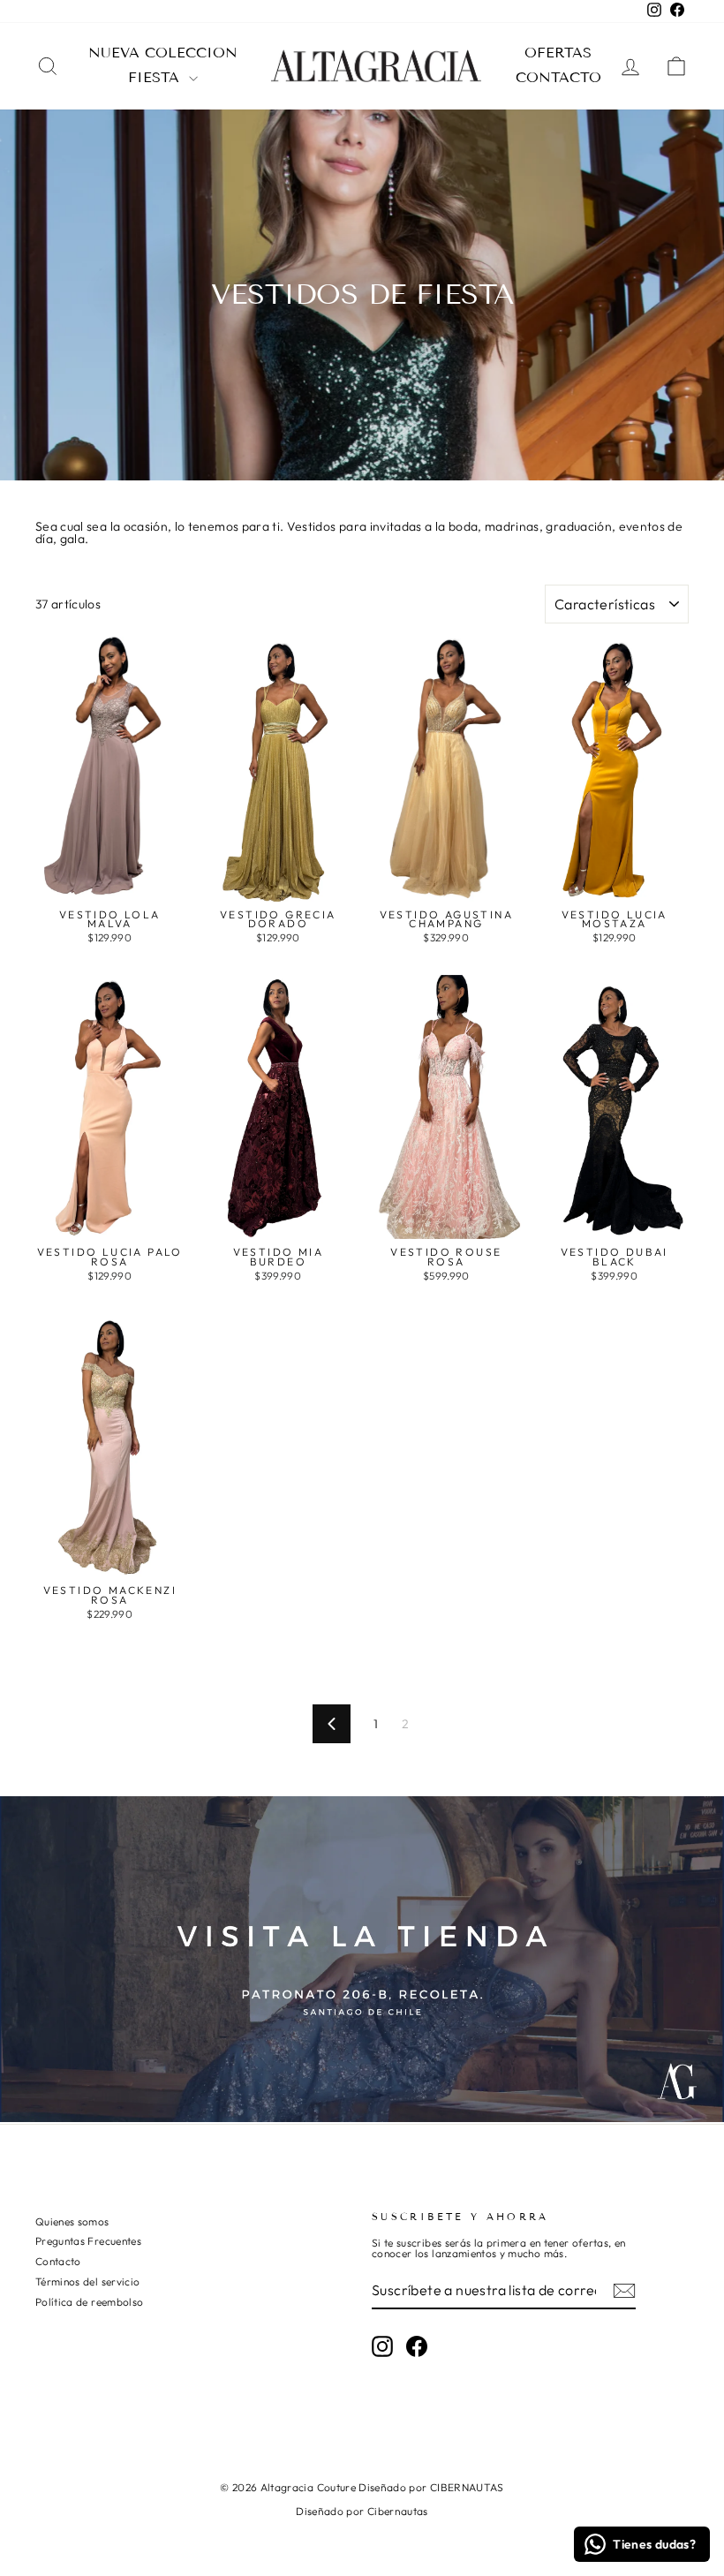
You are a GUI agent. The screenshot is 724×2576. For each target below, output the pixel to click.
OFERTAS (558, 53)
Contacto (58, 2261)
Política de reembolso (89, 2302)
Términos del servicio (87, 2281)
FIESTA (156, 77)
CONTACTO (558, 77)
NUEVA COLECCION (163, 53)
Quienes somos (72, 2221)
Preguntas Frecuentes (88, 2241)
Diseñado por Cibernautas (362, 2511)
